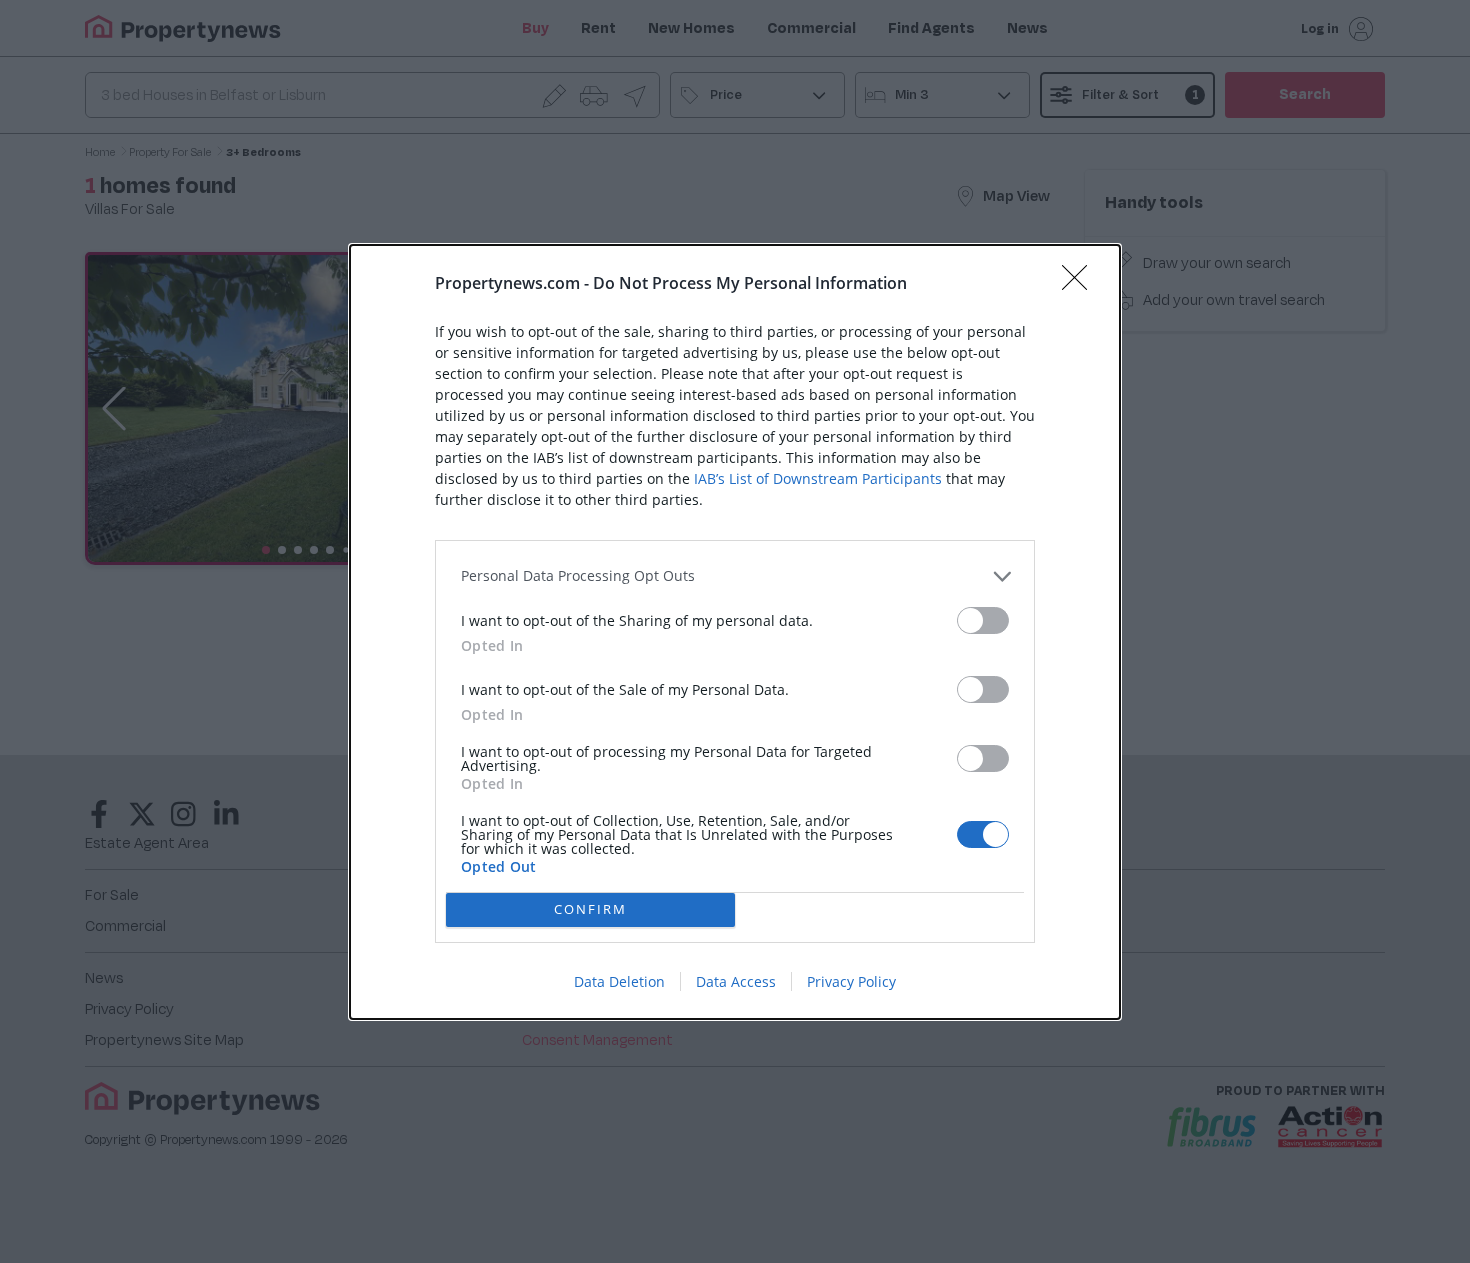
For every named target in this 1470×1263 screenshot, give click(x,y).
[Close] (1081, 284)
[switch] (983, 620)
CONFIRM (590, 909)
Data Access (736, 981)
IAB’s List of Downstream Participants (818, 478)
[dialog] (735, 632)
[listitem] (735, 576)
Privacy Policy (851, 981)
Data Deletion (619, 981)
